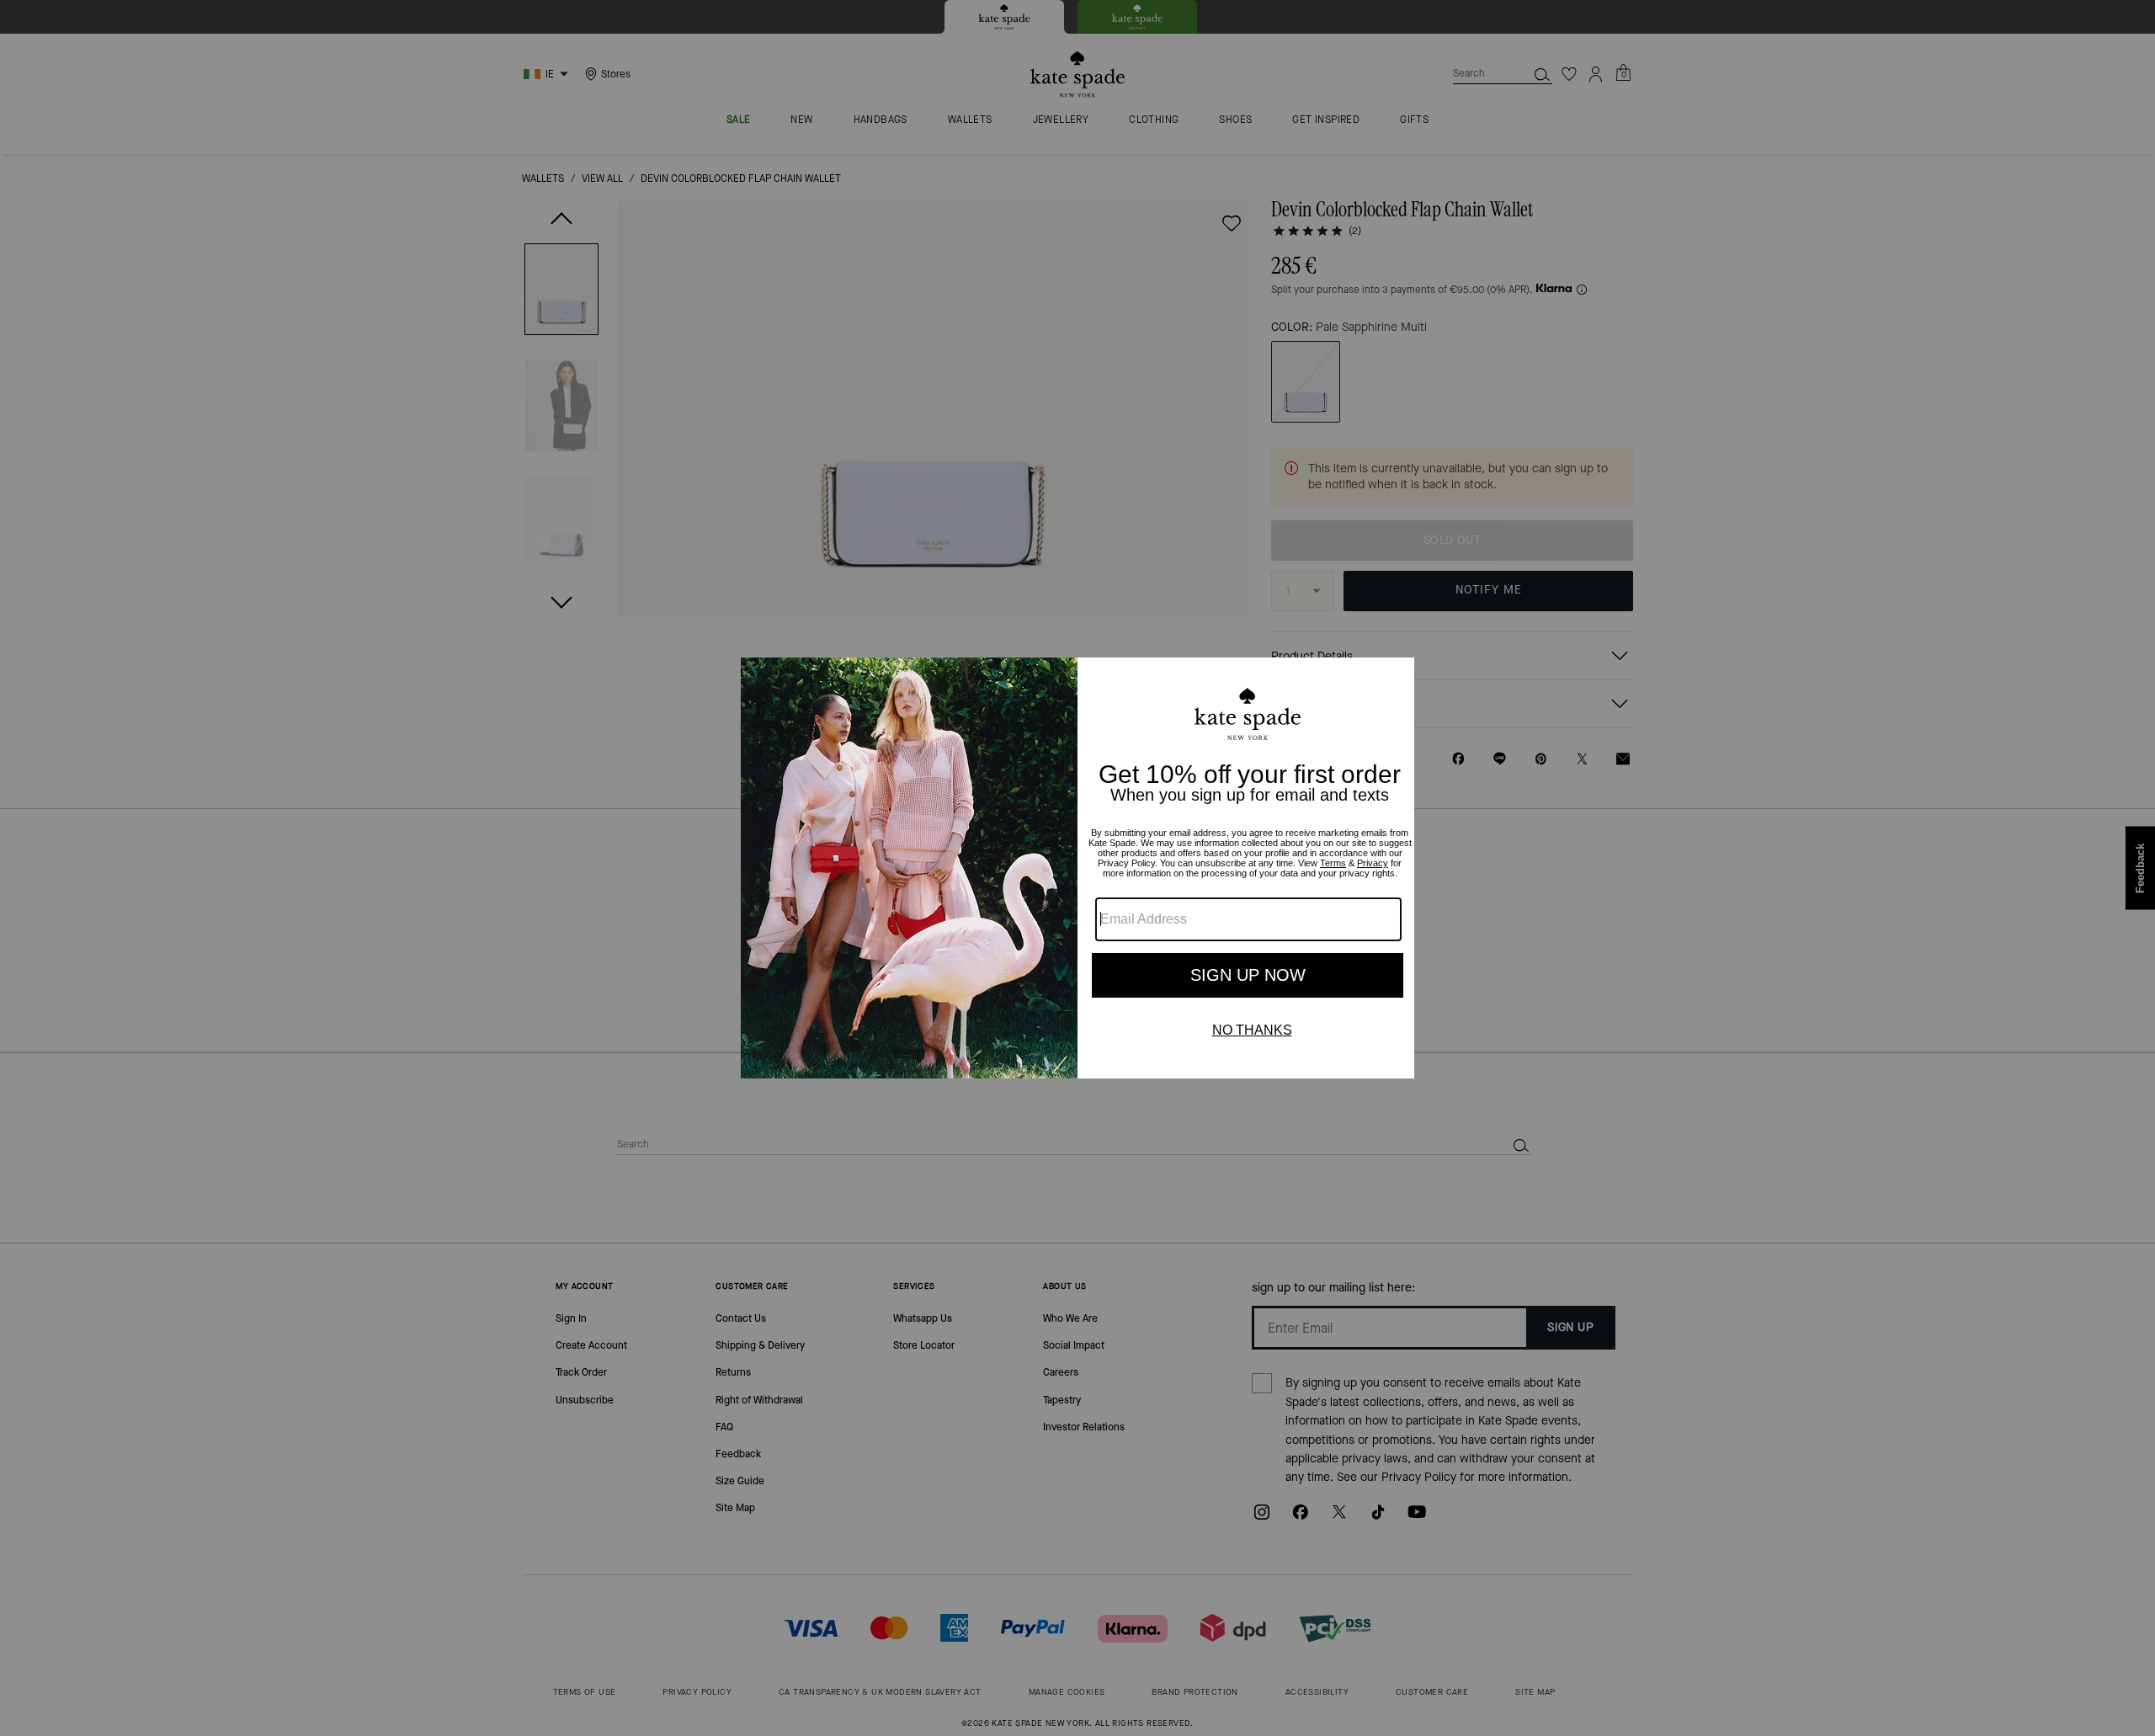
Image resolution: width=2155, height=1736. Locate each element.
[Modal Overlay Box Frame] (1077, 868)
